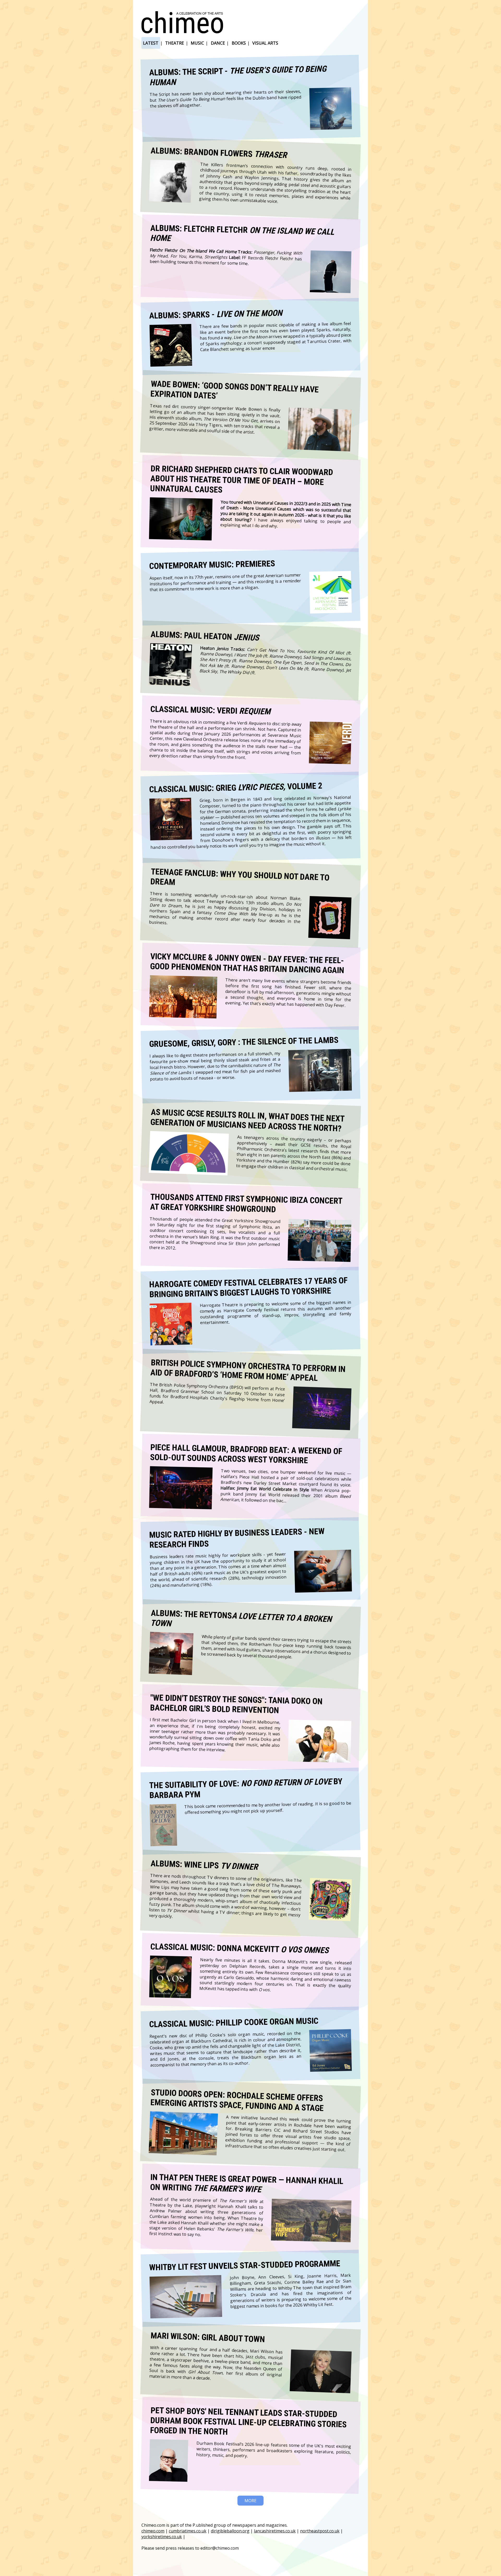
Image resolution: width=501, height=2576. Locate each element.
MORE (250, 2501)
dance (218, 43)
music (197, 43)
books (239, 43)
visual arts (265, 43)
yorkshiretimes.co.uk (162, 2537)
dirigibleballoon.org (230, 2531)
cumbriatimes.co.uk (188, 2531)
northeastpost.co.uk (320, 2531)
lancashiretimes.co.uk (275, 2531)
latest (151, 43)
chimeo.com (153, 2531)
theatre (175, 43)
